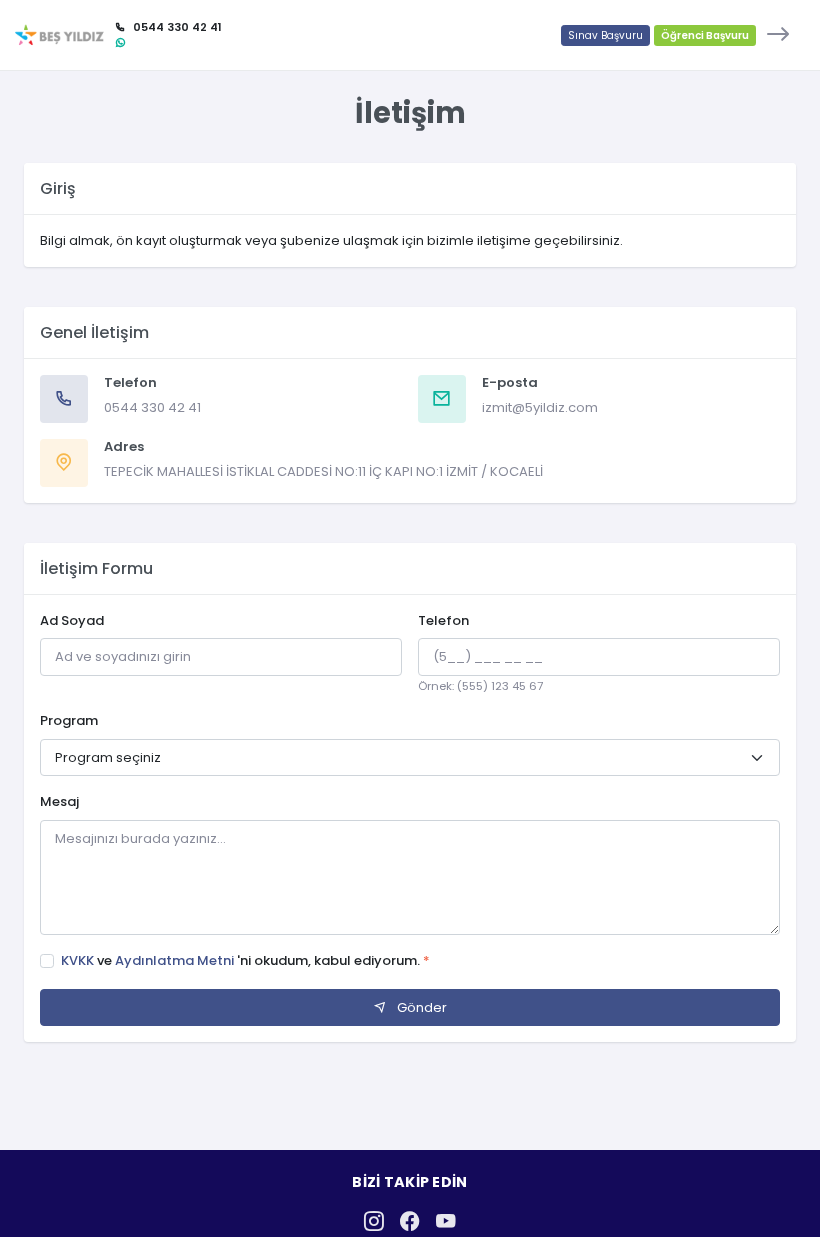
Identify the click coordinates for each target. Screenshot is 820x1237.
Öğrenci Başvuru (705, 35)
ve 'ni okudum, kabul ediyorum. (245, 960)
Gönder (420, 1007)
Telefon (443, 620)
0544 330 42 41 (152, 407)
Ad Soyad (72, 620)
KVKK (79, 960)
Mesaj (59, 801)
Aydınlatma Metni (176, 960)
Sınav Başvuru (605, 35)
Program (69, 720)
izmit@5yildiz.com (540, 407)
